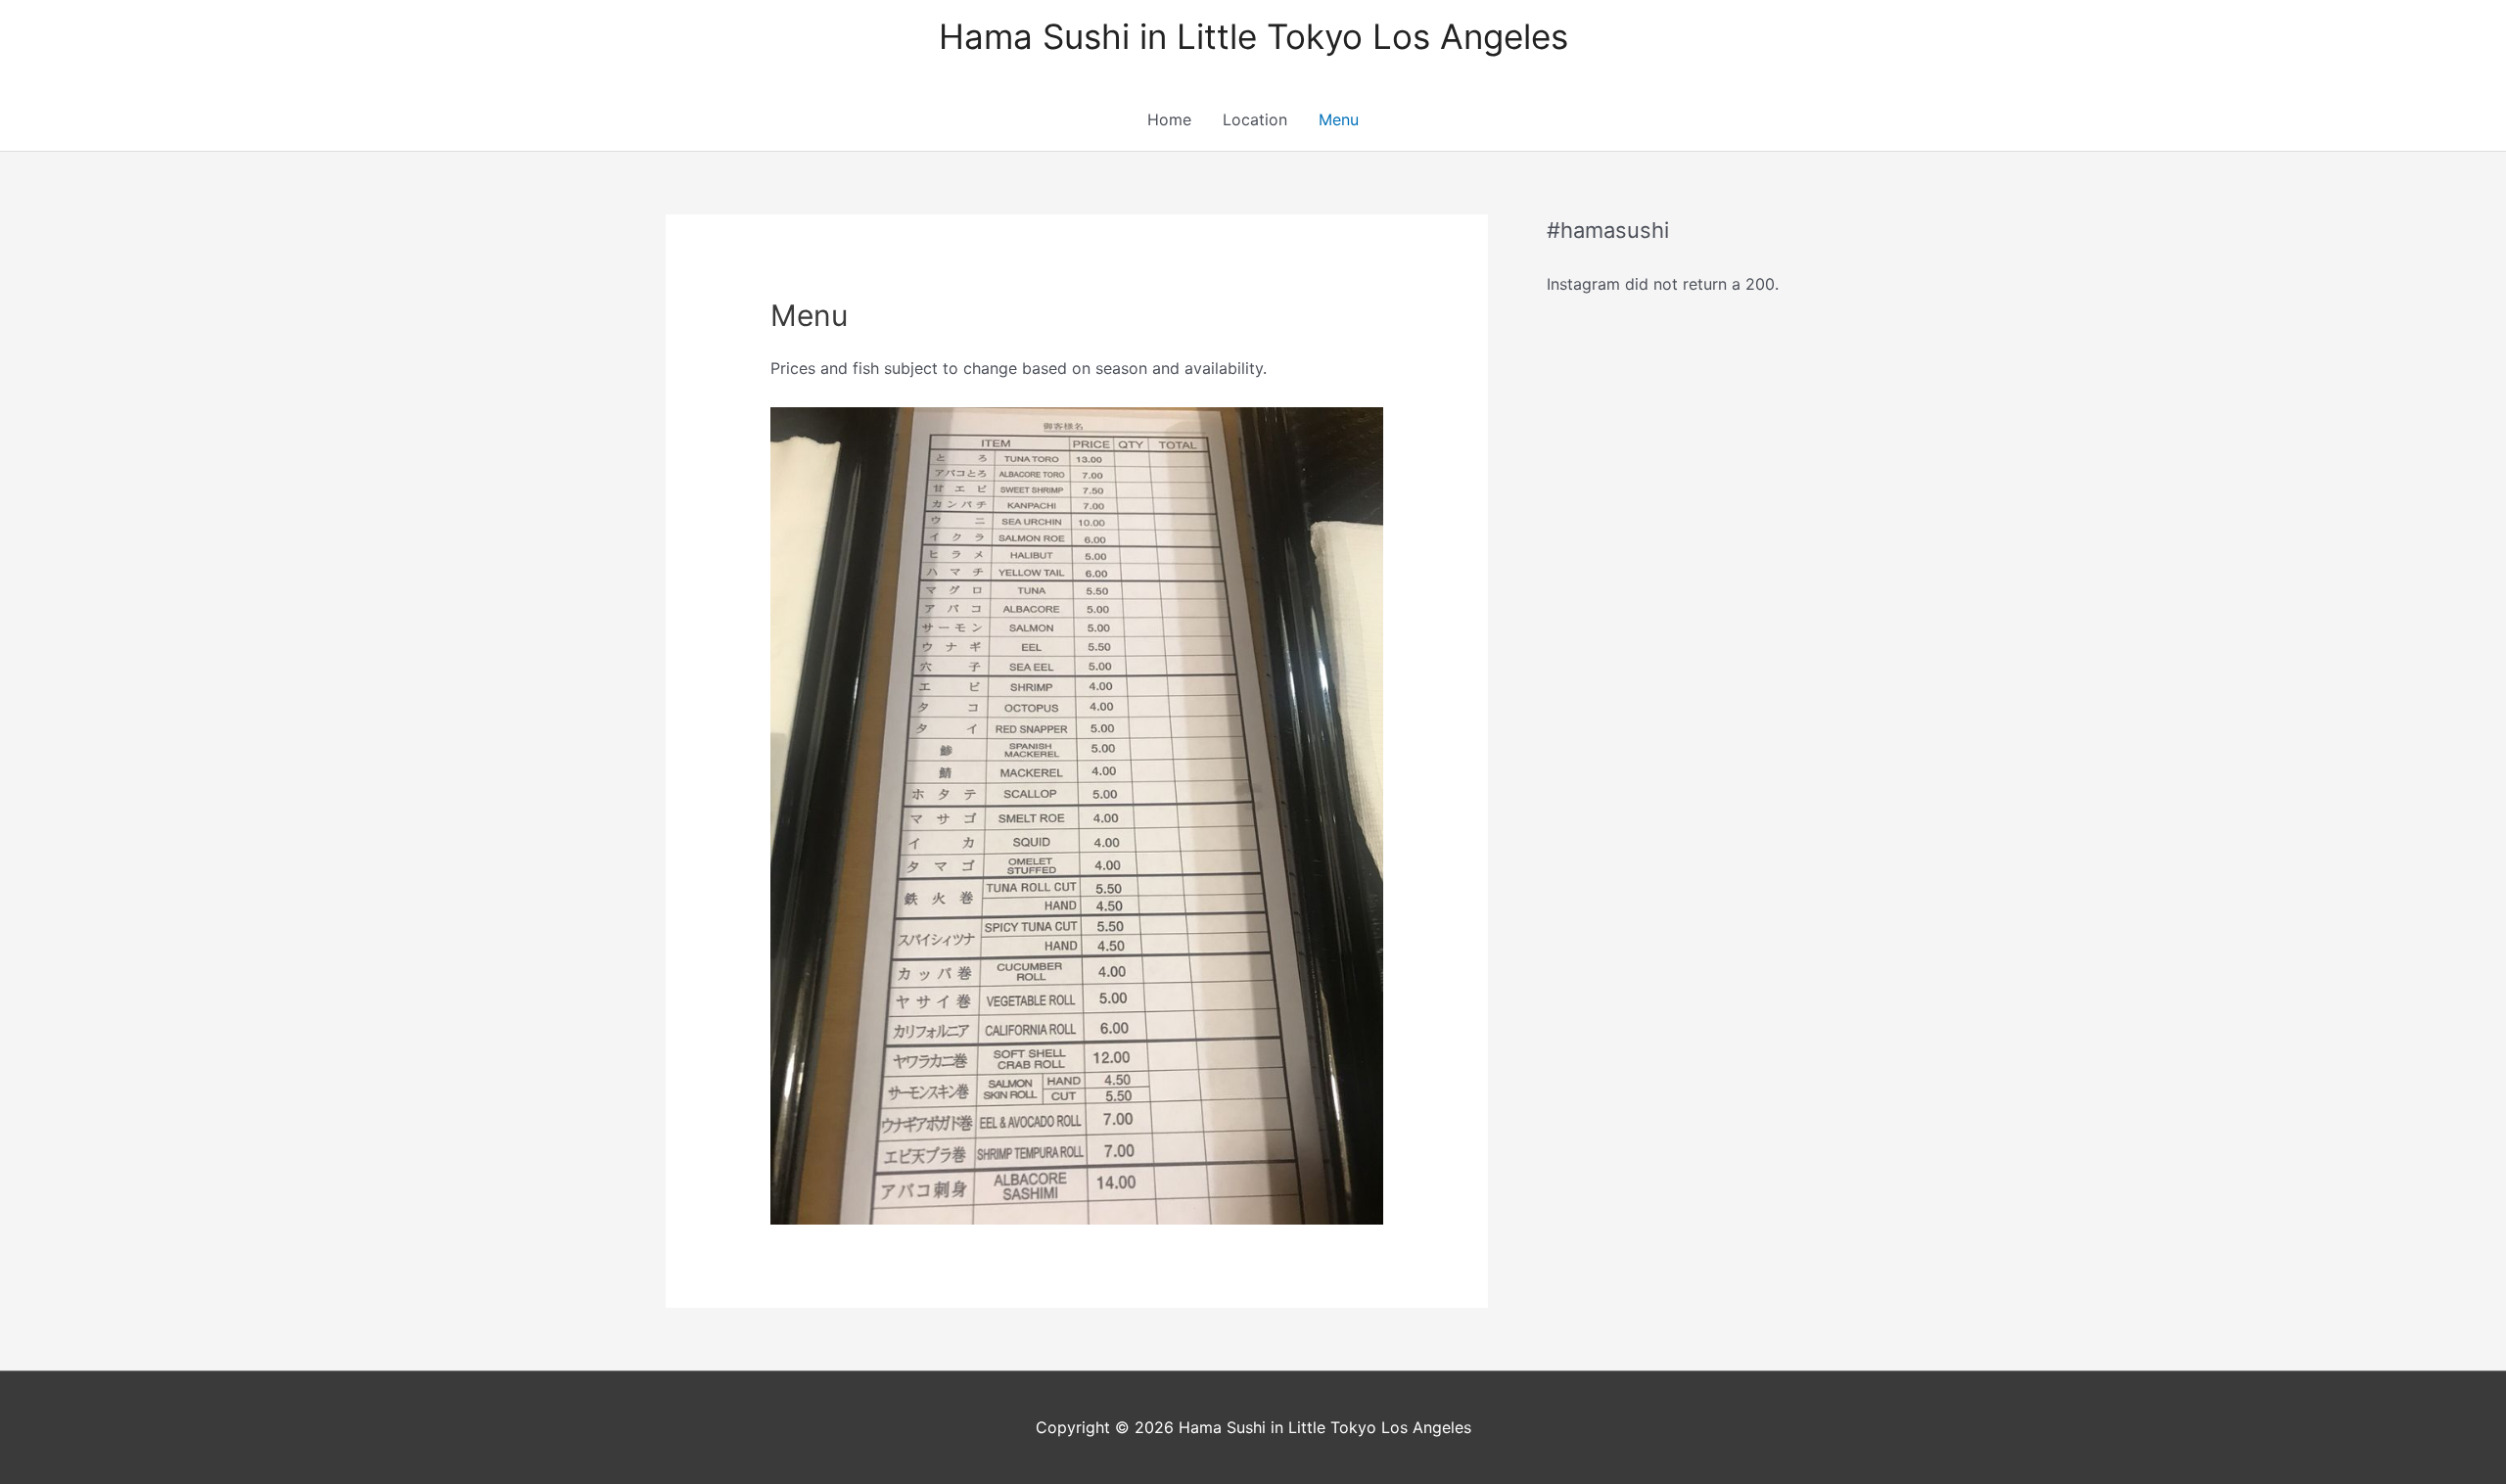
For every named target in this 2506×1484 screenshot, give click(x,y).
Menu (1339, 119)
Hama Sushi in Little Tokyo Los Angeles (1253, 36)
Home (1169, 119)
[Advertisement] (1694, 637)
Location (1255, 119)
